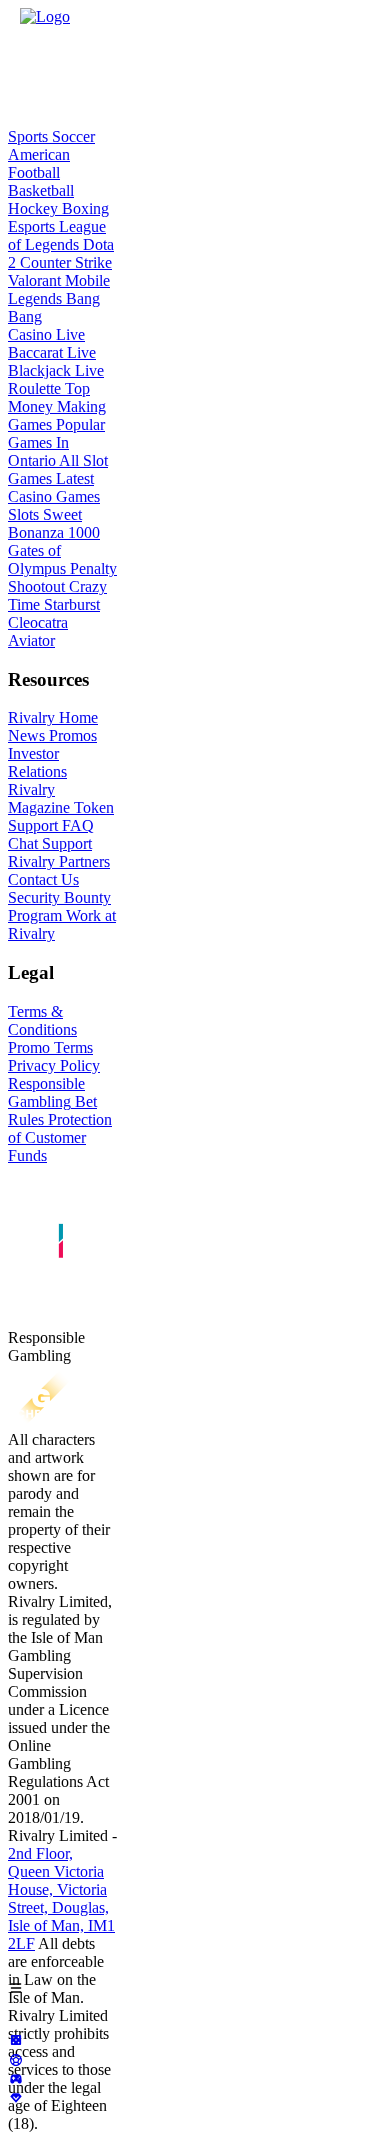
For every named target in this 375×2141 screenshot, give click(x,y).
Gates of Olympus (37, 559)
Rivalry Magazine (39, 798)
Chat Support (50, 843)
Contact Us (43, 879)
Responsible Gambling (46, 1092)
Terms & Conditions (42, 1020)
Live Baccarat (46, 343)
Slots (23, 514)
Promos (71, 735)
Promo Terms (50, 1047)
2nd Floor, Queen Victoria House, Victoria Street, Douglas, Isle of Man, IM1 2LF (61, 1898)
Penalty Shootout (62, 577)
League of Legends (57, 235)
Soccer (71, 136)
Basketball (41, 190)
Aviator (31, 640)
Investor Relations (37, 762)
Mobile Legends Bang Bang (59, 298)
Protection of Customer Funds (60, 1137)
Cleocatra (38, 622)
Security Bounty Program (59, 906)
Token (92, 807)
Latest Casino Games (54, 487)
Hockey (33, 208)
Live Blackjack (52, 361)
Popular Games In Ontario (56, 442)
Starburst (70, 604)
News (26, 735)
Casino (30, 334)
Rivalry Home (53, 717)
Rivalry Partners (59, 861)
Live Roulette (56, 379)
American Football (39, 163)
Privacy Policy (54, 1065)
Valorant (34, 280)
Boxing (83, 208)
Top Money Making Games (57, 406)
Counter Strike (64, 262)
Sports (28, 136)
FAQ (76, 825)
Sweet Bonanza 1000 (54, 523)
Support (33, 825)
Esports (31, 226)
